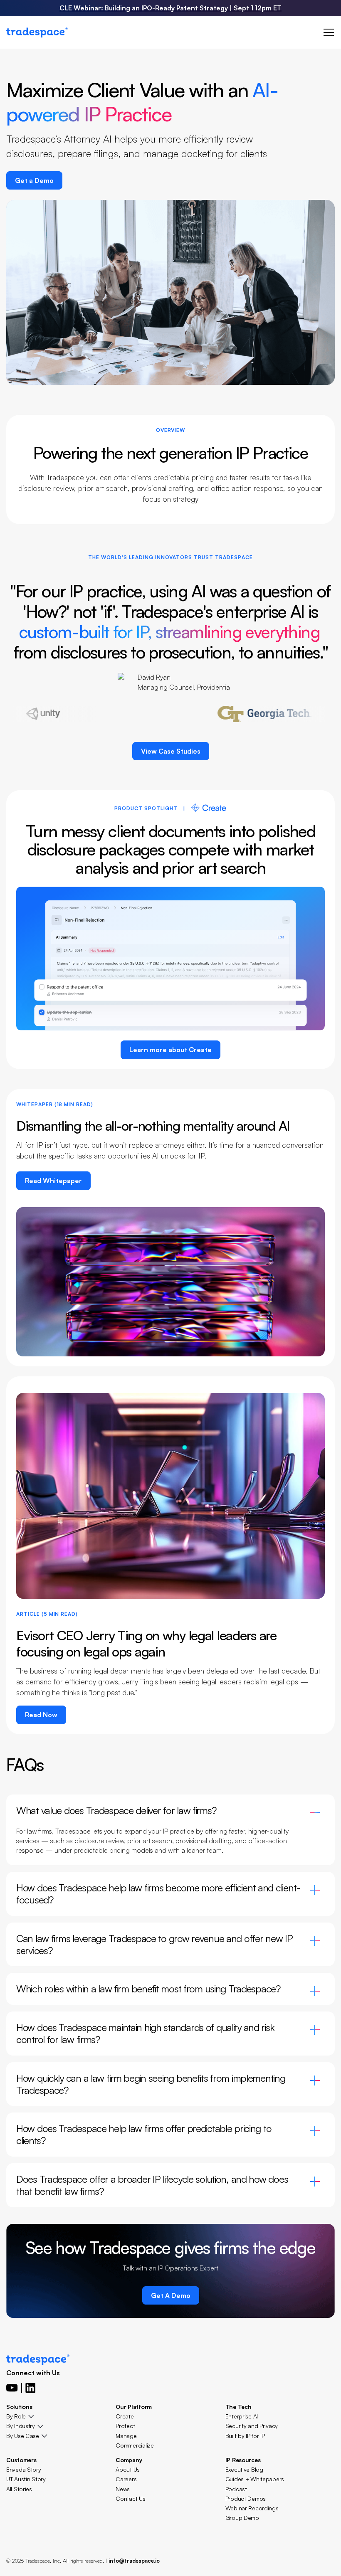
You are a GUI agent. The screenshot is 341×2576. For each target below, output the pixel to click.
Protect (125, 2426)
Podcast (236, 2489)
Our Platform (134, 2407)
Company (129, 2460)
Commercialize (135, 2445)
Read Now (41, 1715)
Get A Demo (171, 2295)
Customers (21, 2460)
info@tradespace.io (134, 2561)
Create (125, 2416)
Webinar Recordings (252, 2508)
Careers (126, 2479)
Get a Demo (34, 180)
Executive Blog (244, 2469)
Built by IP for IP (245, 2436)
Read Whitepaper (53, 1181)
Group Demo (242, 2518)
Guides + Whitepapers (255, 2479)
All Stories (19, 2489)
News (123, 2489)
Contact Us (130, 2498)
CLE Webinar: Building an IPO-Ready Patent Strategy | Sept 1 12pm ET (170, 8)
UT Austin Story (26, 2479)
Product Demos (246, 2498)
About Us (128, 2469)
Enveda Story (24, 2469)
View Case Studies (171, 751)
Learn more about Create (170, 1050)
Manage (126, 2436)
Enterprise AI (242, 2416)
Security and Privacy (252, 2426)
